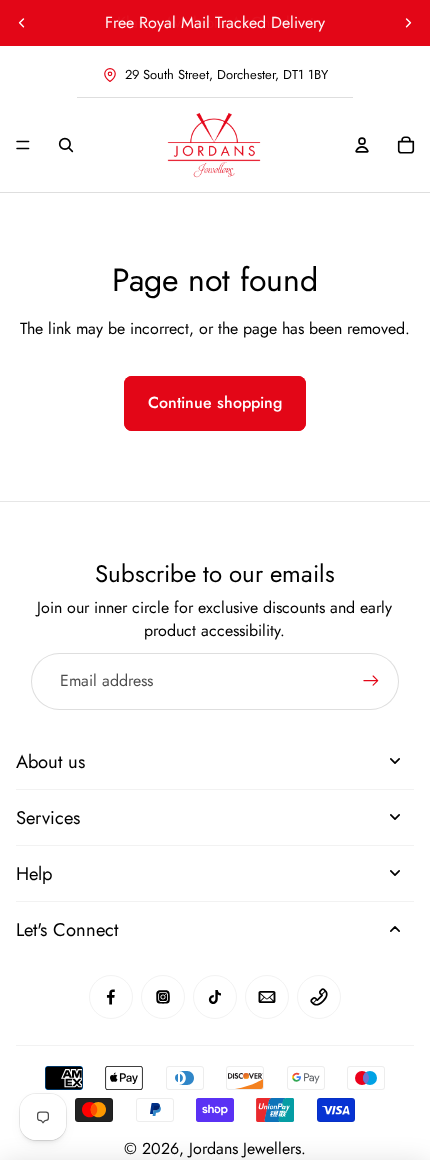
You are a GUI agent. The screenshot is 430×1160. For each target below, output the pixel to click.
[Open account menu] (362, 145)
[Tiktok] (215, 997)
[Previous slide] (22, 23)
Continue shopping (215, 402)
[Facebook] (111, 997)
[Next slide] (408, 23)
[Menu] (23, 145)
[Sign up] (371, 681)
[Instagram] (163, 997)
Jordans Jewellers (245, 1148)
